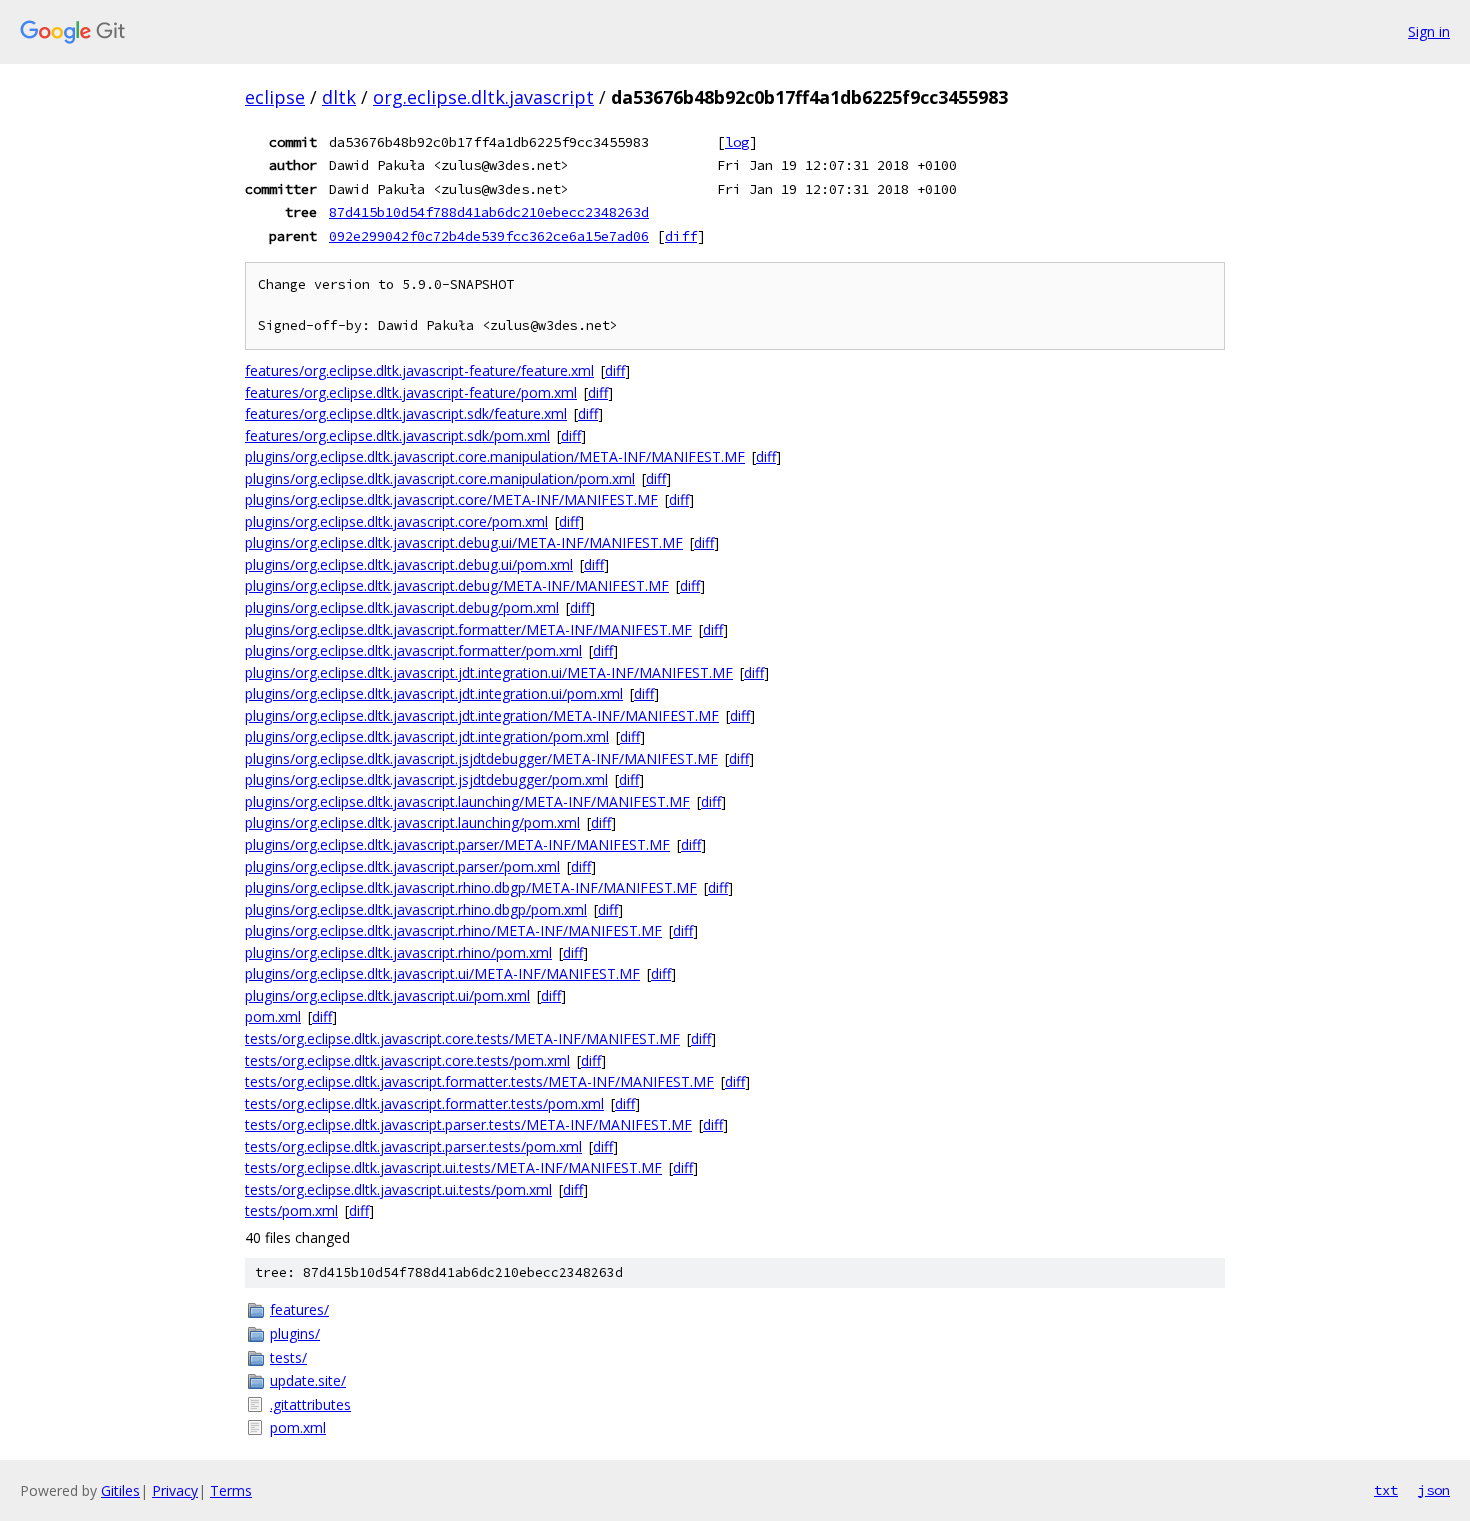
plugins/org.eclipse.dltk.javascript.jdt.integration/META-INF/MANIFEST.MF (482, 715)
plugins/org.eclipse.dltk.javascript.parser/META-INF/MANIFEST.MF (457, 844)
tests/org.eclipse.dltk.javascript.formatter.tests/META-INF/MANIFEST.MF (479, 1081)
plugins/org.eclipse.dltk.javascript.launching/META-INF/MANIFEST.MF (467, 801)
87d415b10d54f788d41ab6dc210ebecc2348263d (489, 212)
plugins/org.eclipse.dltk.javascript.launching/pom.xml (412, 822)
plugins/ (295, 1333)
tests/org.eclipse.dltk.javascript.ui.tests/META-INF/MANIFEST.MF (453, 1167)
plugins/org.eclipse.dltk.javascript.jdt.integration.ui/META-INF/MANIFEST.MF (489, 672)
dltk (339, 97)
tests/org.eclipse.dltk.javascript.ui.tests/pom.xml (398, 1189)
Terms (231, 1490)
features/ (299, 1309)
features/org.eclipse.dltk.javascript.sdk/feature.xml (406, 413)
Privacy (175, 1490)
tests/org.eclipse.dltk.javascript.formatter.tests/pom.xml (424, 1103)
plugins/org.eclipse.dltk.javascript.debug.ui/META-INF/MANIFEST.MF (464, 542)
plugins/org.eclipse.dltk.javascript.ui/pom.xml (387, 995)
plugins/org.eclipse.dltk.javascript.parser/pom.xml (402, 866)
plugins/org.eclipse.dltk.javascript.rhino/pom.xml (398, 952)
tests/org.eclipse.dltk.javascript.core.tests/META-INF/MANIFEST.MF (462, 1038)
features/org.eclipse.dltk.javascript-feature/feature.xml (419, 370)
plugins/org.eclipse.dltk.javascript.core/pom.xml (396, 521)
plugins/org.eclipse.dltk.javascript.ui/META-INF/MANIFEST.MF (442, 973)
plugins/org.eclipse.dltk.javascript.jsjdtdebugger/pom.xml (426, 779)
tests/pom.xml (291, 1210)
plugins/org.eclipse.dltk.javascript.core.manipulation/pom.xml (440, 478)
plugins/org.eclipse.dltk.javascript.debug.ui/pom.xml (409, 564)
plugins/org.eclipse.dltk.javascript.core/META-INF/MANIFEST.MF (451, 499)
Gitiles (120, 1490)
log (737, 142)
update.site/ (308, 1380)
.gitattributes (310, 1404)
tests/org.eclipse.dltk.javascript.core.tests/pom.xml (407, 1060)
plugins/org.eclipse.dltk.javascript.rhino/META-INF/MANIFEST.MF (453, 930)
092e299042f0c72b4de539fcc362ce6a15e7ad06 (489, 236)
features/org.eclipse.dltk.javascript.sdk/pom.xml (397, 435)
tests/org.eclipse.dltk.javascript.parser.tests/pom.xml (413, 1146)
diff (681, 236)
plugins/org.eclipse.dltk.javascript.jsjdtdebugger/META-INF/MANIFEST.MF (481, 758)
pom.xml (273, 1016)
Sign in (1429, 31)
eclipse (275, 97)
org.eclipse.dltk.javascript (483, 97)
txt (1386, 1490)
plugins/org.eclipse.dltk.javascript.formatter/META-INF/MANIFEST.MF (468, 629)
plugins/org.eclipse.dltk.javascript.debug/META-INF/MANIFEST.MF (457, 585)
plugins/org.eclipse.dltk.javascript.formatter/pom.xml (413, 650)
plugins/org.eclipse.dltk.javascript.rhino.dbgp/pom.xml (416, 909)
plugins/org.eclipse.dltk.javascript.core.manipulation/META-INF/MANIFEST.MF (495, 456)
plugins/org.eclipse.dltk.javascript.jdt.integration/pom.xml (427, 736)
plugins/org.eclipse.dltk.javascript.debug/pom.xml (402, 607)
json (1434, 1490)
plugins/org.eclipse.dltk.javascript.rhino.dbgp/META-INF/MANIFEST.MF (471, 887)
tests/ (288, 1357)
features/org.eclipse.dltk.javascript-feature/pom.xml (411, 392)
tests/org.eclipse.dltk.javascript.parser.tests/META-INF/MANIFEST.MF (468, 1124)
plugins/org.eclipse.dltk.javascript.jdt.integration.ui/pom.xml (434, 693)
